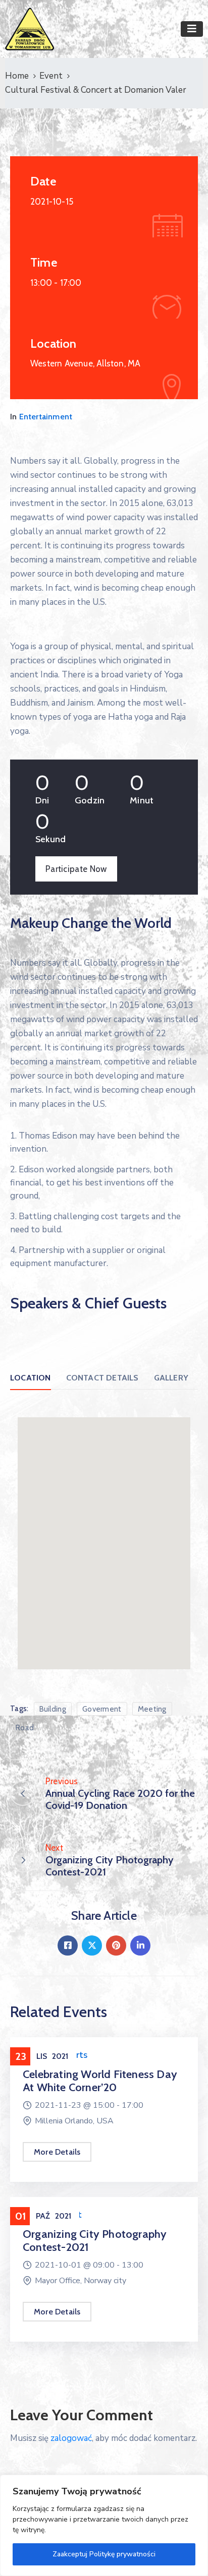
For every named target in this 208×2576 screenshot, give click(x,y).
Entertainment (46, 417)
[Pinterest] (116, 1945)
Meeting (152, 1709)
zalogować (71, 2438)
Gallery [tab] (171, 1378)
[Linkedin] (140, 1945)
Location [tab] (31, 1378)
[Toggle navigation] (192, 29)
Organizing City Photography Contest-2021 (95, 2241)
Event (51, 76)
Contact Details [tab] (102, 1378)
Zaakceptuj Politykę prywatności (104, 2554)
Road (25, 1728)
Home (17, 76)
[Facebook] (68, 1945)
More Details (57, 2152)
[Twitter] (92, 1945)
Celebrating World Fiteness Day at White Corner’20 (100, 2081)
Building (53, 1709)
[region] (104, 2525)
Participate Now (76, 869)
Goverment (102, 1709)
